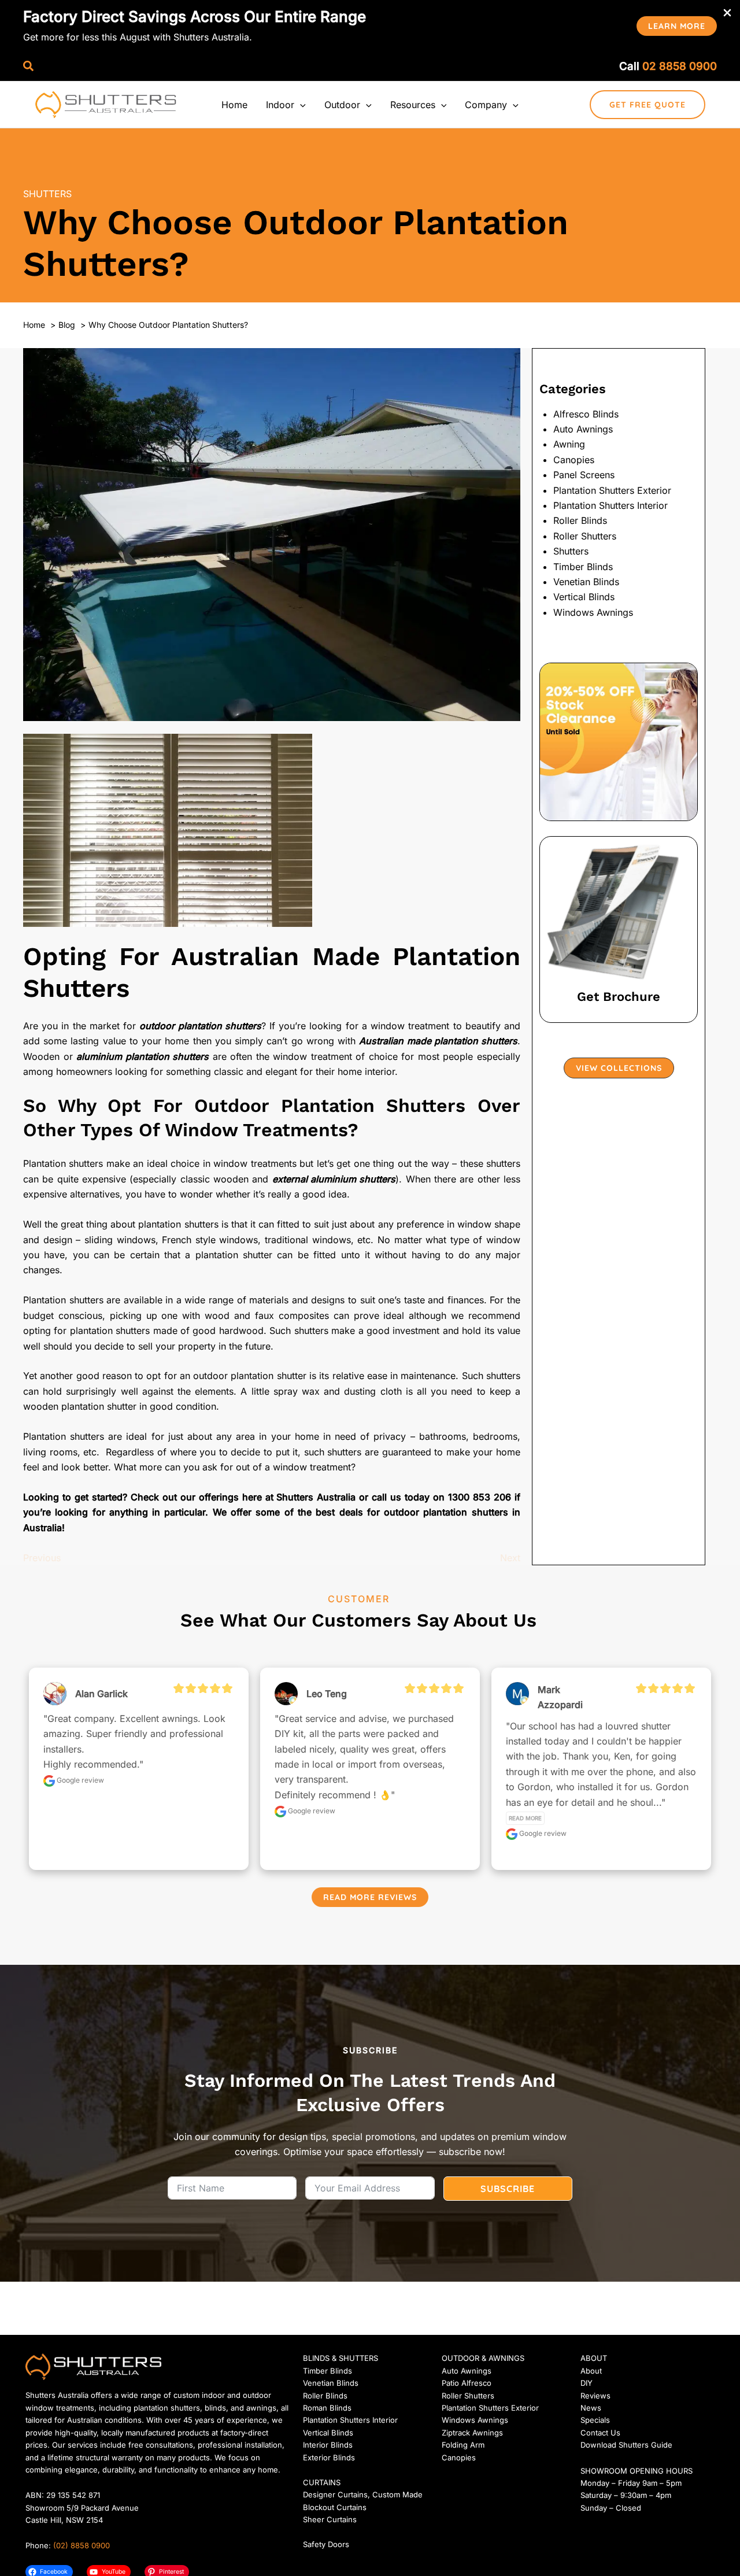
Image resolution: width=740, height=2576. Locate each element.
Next (510, 1558)
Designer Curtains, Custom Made (363, 2494)
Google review (79, 1780)
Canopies (574, 460)
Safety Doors (326, 2544)
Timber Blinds (583, 567)
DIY (587, 2383)
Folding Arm (463, 2445)
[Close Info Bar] (727, 13)
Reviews (595, 2396)
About (591, 2371)
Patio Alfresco (467, 2383)
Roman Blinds (327, 2408)
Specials (595, 2420)
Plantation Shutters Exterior (612, 490)
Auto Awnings (583, 429)
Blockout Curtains (335, 2507)
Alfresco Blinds (586, 414)
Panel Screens (584, 475)
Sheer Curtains (330, 2519)
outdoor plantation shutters (446, 1512)
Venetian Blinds (586, 582)
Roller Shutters (585, 536)
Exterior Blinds (329, 2457)
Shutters (47, 194)
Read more (525, 1818)
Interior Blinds (328, 2445)
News (591, 2408)
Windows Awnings (593, 612)
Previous (42, 1558)
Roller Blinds (580, 520)
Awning (569, 444)
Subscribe (508, 2189)
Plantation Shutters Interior (610, 505)
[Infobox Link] (619, 929)
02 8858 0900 (680, 66)
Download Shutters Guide (626, 2445)
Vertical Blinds (584, 597)
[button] (677, 26)
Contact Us (600, 2433)
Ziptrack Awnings (472, 2433)
